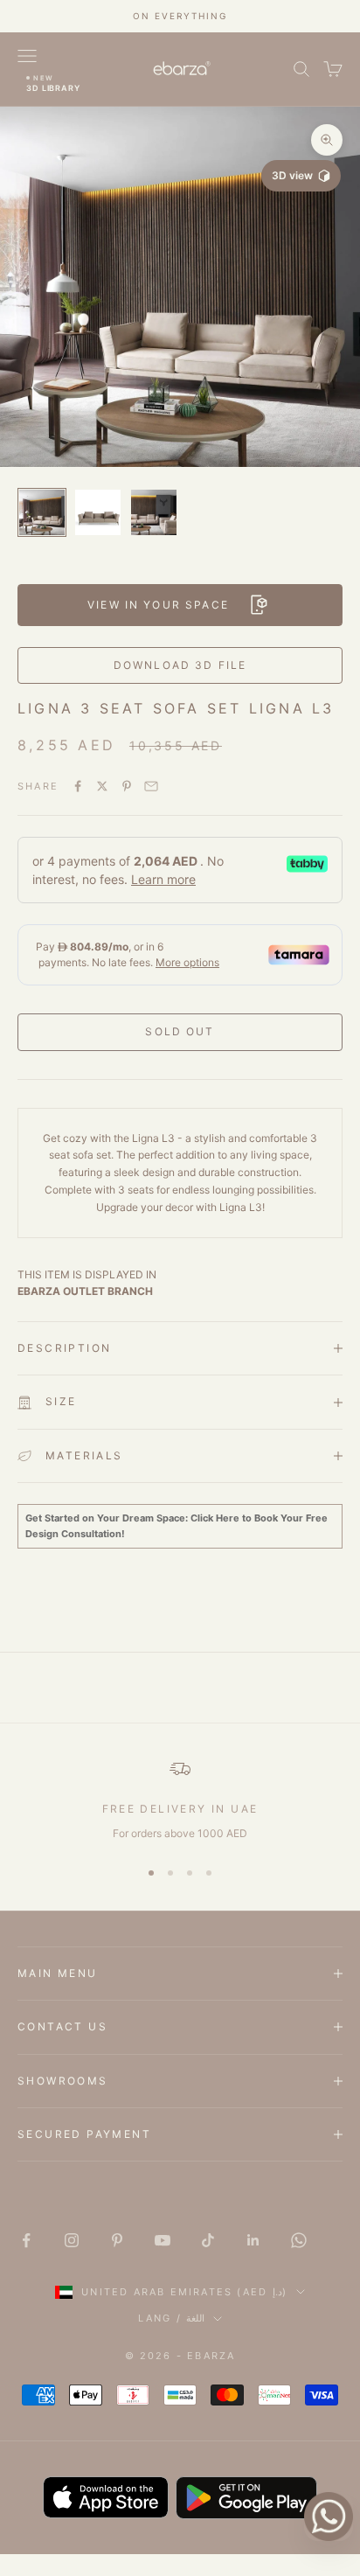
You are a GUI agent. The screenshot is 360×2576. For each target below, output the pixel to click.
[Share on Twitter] (102, 786)
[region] (180, 1800)
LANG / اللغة (171, 2318)
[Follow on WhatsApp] (299, 2240)
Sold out (180, 1031)
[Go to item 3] (154, 512)
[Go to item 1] (42, 512)
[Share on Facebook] (78, 786)
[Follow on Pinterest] (117, 2240)
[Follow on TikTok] (208, 2240)
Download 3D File (180, 665)
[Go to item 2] (98, 512)
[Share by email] (151, 786)
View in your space (158, 605)
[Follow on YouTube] (163, 2240)
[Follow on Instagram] (72, 2240)
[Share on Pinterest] (127, 786)
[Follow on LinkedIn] (253, 2240)
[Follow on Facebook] (26, 2240)
